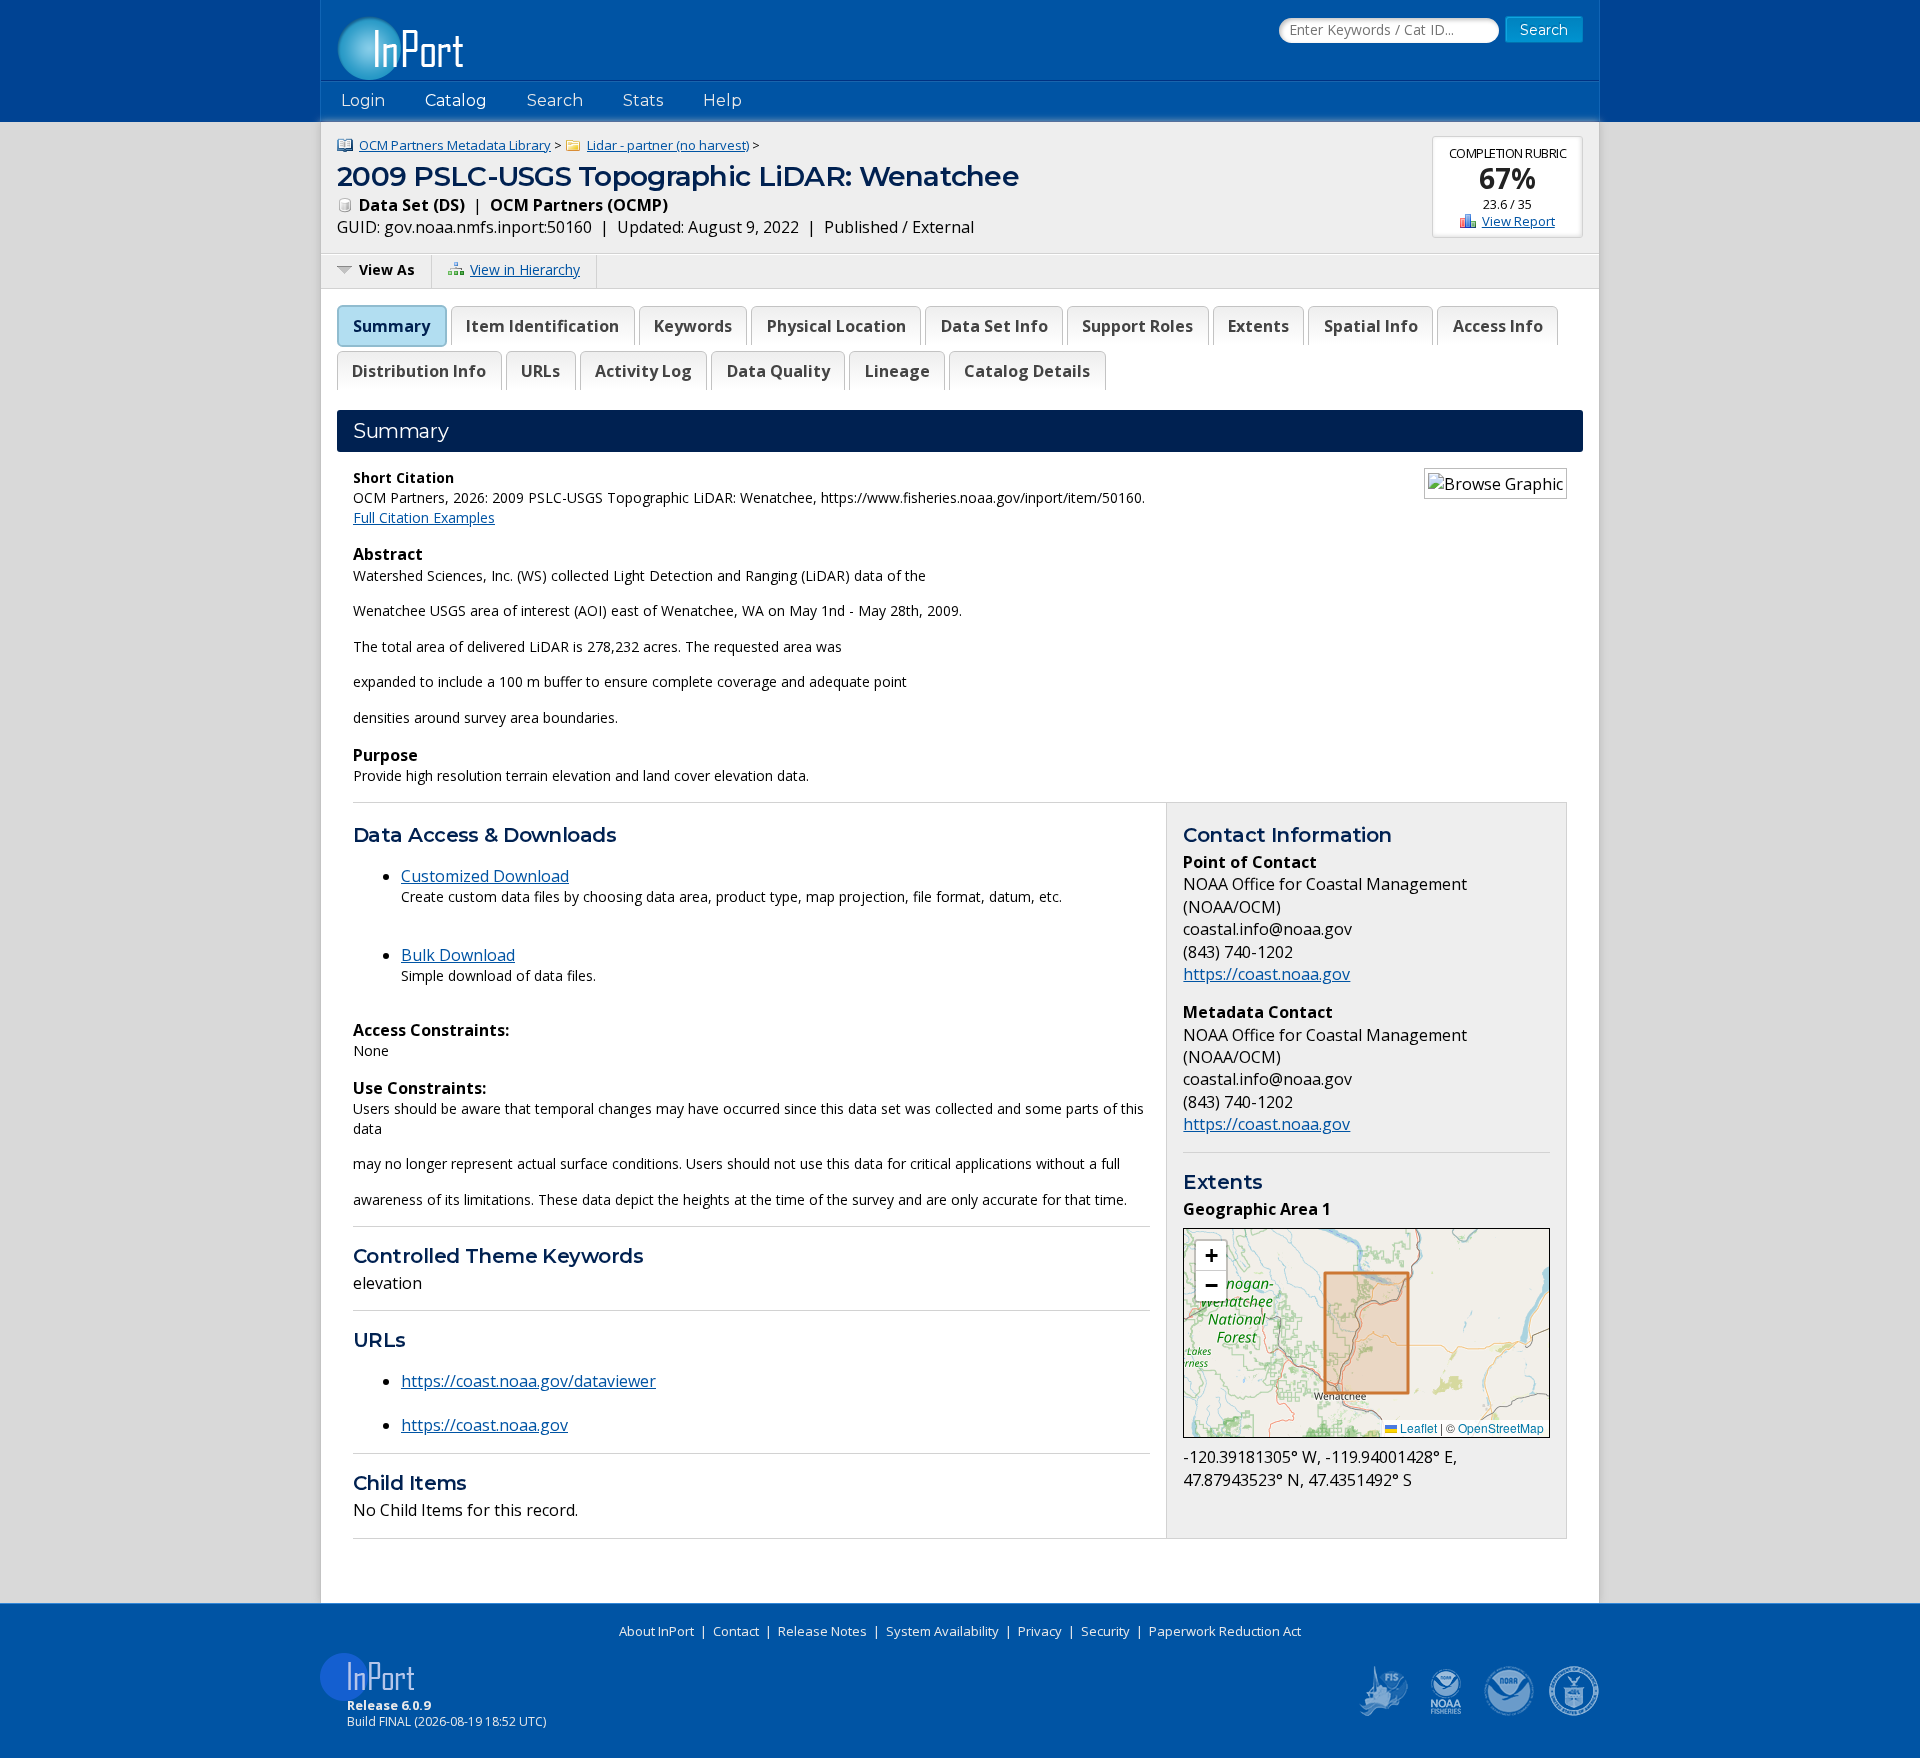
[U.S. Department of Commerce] (1574, 1712)
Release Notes (822, 1631)
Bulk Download (458, 955)
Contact (736, 1631)
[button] (1211, 1256)
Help (722, 100)
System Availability (942, 1631)
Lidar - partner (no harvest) (668, 145)
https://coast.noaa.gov (484, 1425)
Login (363, 100)
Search (555, 100)
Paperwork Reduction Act (1225, 1631)
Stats (643, 100)
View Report (1518, 221)
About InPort (656, 1631)
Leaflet (1417, 1427)
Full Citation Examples (424, 517)
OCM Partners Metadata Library (455, 145)
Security (1105, 1631)
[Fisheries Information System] (1382, 1712)
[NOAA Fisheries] (1446, 1712)
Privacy (1040, 1631)
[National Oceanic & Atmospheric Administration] (1510, 1712)
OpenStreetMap (1501, 1427)
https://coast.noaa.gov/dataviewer (528, 1381)
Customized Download (485, 876)
